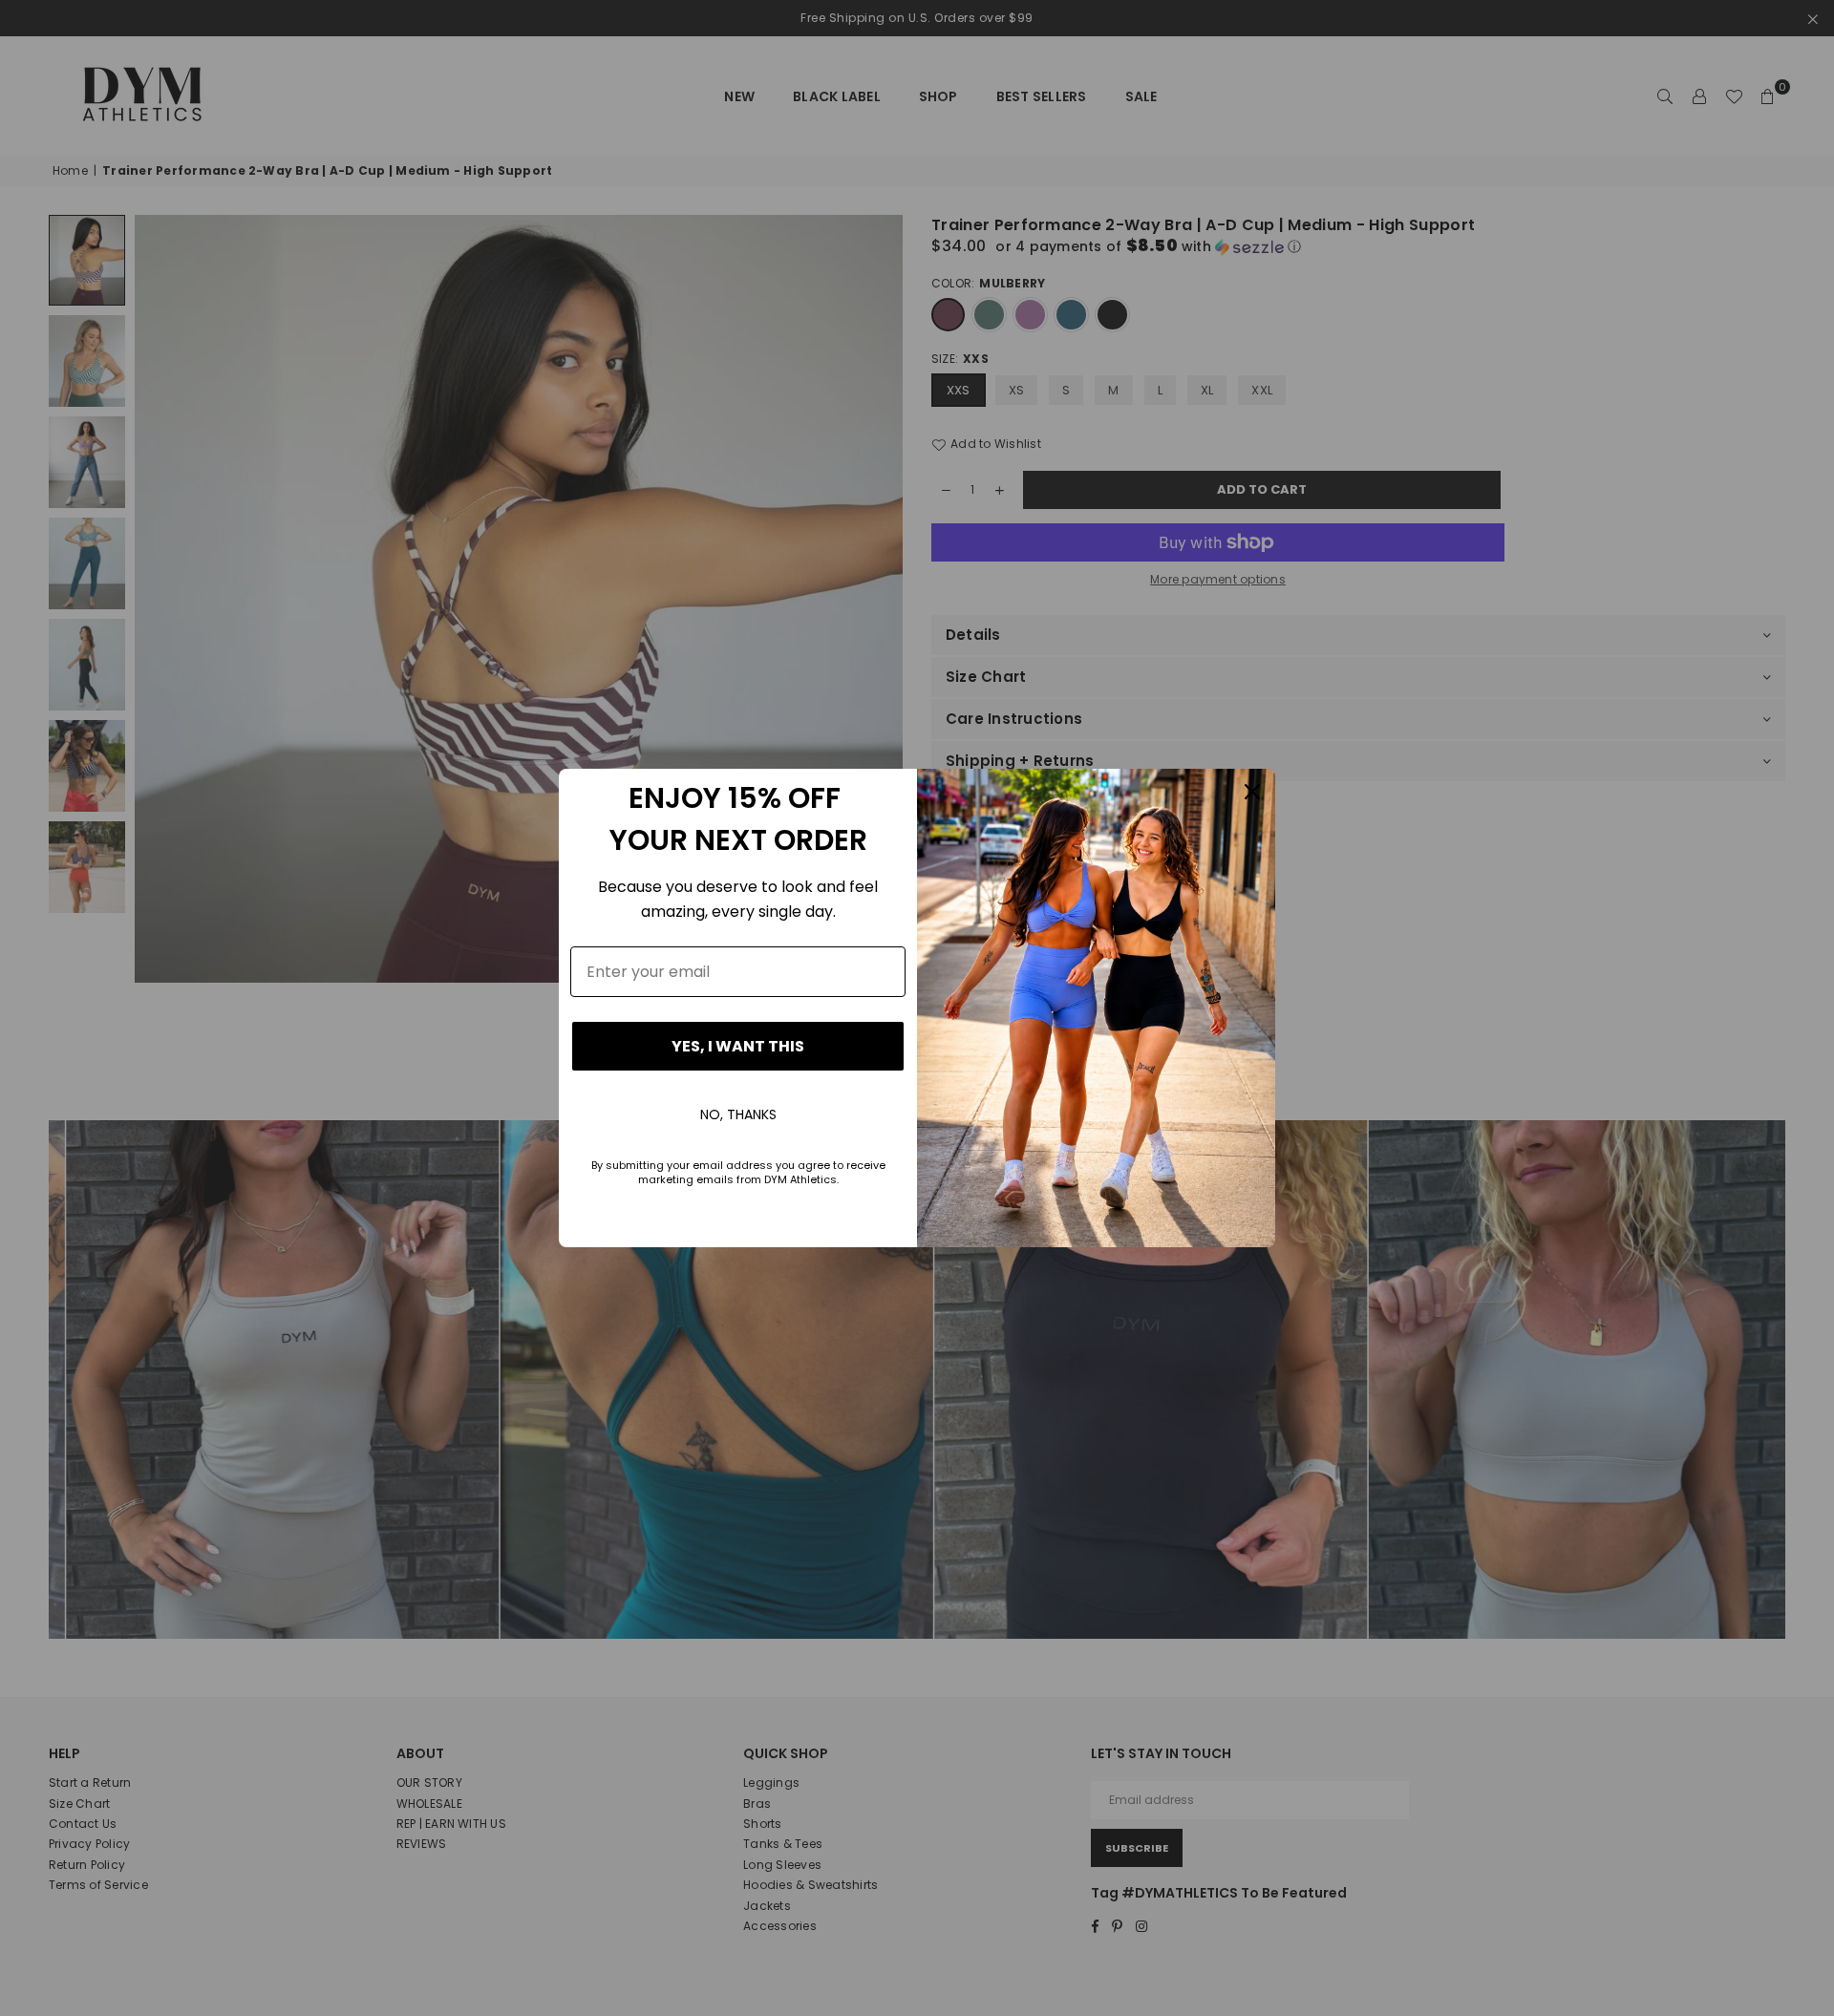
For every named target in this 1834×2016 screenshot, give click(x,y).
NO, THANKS (738, 1114)
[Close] (1252, 792)
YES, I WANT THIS (738, 1046)
